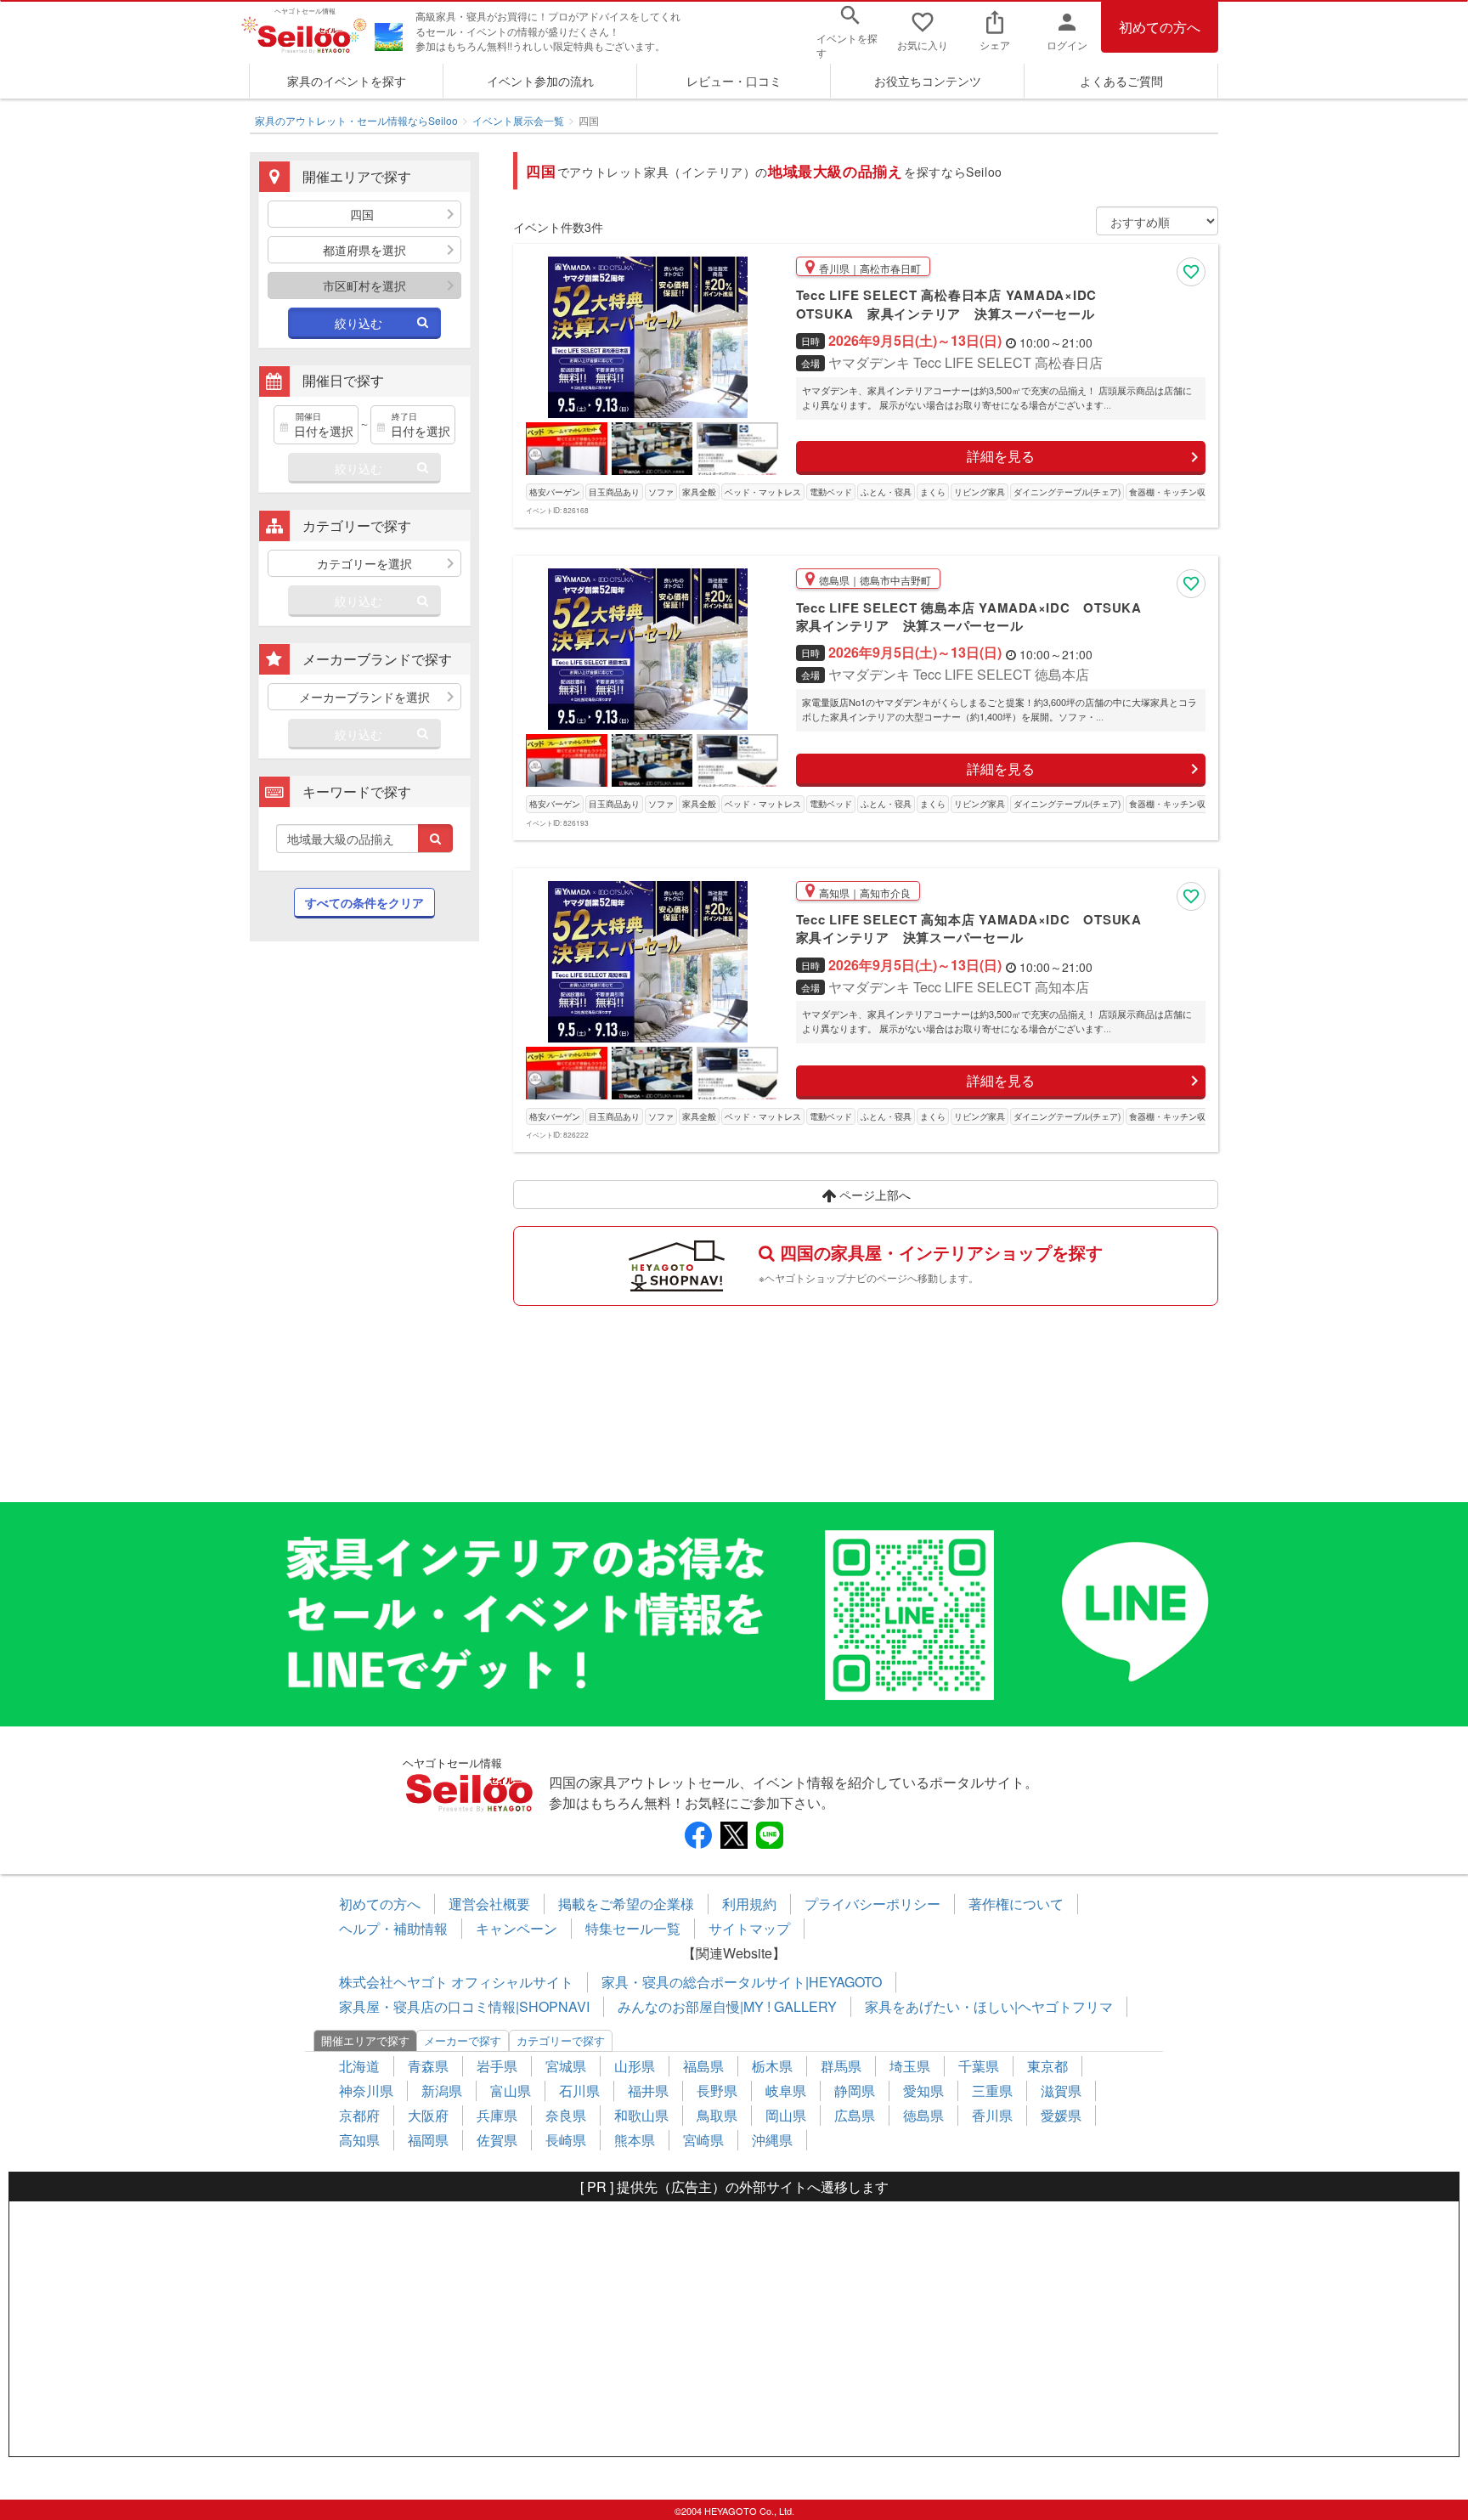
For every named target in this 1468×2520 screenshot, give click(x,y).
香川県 (992, 2115)
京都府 (359, 2115)
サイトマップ (749, 1928)
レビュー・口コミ (734, 81)
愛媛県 (1061, 2115)
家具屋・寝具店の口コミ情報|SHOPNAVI (464, 2006)
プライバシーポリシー (872, 1904)
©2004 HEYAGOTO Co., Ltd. (734, 2511)
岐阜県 (786, 2091)
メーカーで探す (463, 2040)
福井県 (648, 2091)
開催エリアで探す (365, 2040)
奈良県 (566, 2115)
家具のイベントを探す (347, 81)
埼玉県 (910, 2066)
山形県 (635, 2066)
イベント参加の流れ (540, 81)
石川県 (579, 2091)
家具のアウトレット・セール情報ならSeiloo (356, 120)
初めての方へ (1160, 27)
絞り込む (359, 323)
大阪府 (428, 2115)
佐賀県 (497, 2140)
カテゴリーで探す (561, 2040)
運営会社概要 (489, 1904)
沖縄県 (772, 2140)
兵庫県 (497, 2115)
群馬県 (841, 2066)
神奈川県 (366, 2091)
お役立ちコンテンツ (928, 81)
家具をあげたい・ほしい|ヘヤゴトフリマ (989, 2006)
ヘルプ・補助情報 (393, 1928)
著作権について (1016, 1904)
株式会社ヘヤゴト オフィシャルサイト (456, 1982)
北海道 (359, 2066)
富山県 (511, 2091)
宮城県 (566, 2066)
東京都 (1047, 2066)
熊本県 (635, 2140)
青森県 (428, 2066)
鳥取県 (717, 2115)
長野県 (717, 2091)
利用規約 (749, 1904)
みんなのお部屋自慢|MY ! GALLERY (727, 2006)
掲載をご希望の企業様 (626, 1904)
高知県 (359, 2140)
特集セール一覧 (633, 1928)
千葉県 (979, 2066)
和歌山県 (641, 2115)
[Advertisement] (364, 1230)
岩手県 (497, 2066)
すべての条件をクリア (364, 902)
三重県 (992, 2091)
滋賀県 (1061, 2091)
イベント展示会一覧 (518, 120)
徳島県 (923, 2115)
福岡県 (428, 2140)
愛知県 (923, 2091)
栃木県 (772, 2066)
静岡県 (855, 2091)
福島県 (703, 2066)
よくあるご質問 (1121, 81)
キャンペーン (517, 1928)
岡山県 (786, 2115)
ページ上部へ (873, 1195)
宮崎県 (703, 2140)
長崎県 (566, 2140)
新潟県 (442, 2091)
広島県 (855, 2115)
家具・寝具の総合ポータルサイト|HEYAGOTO (742, 1982)
